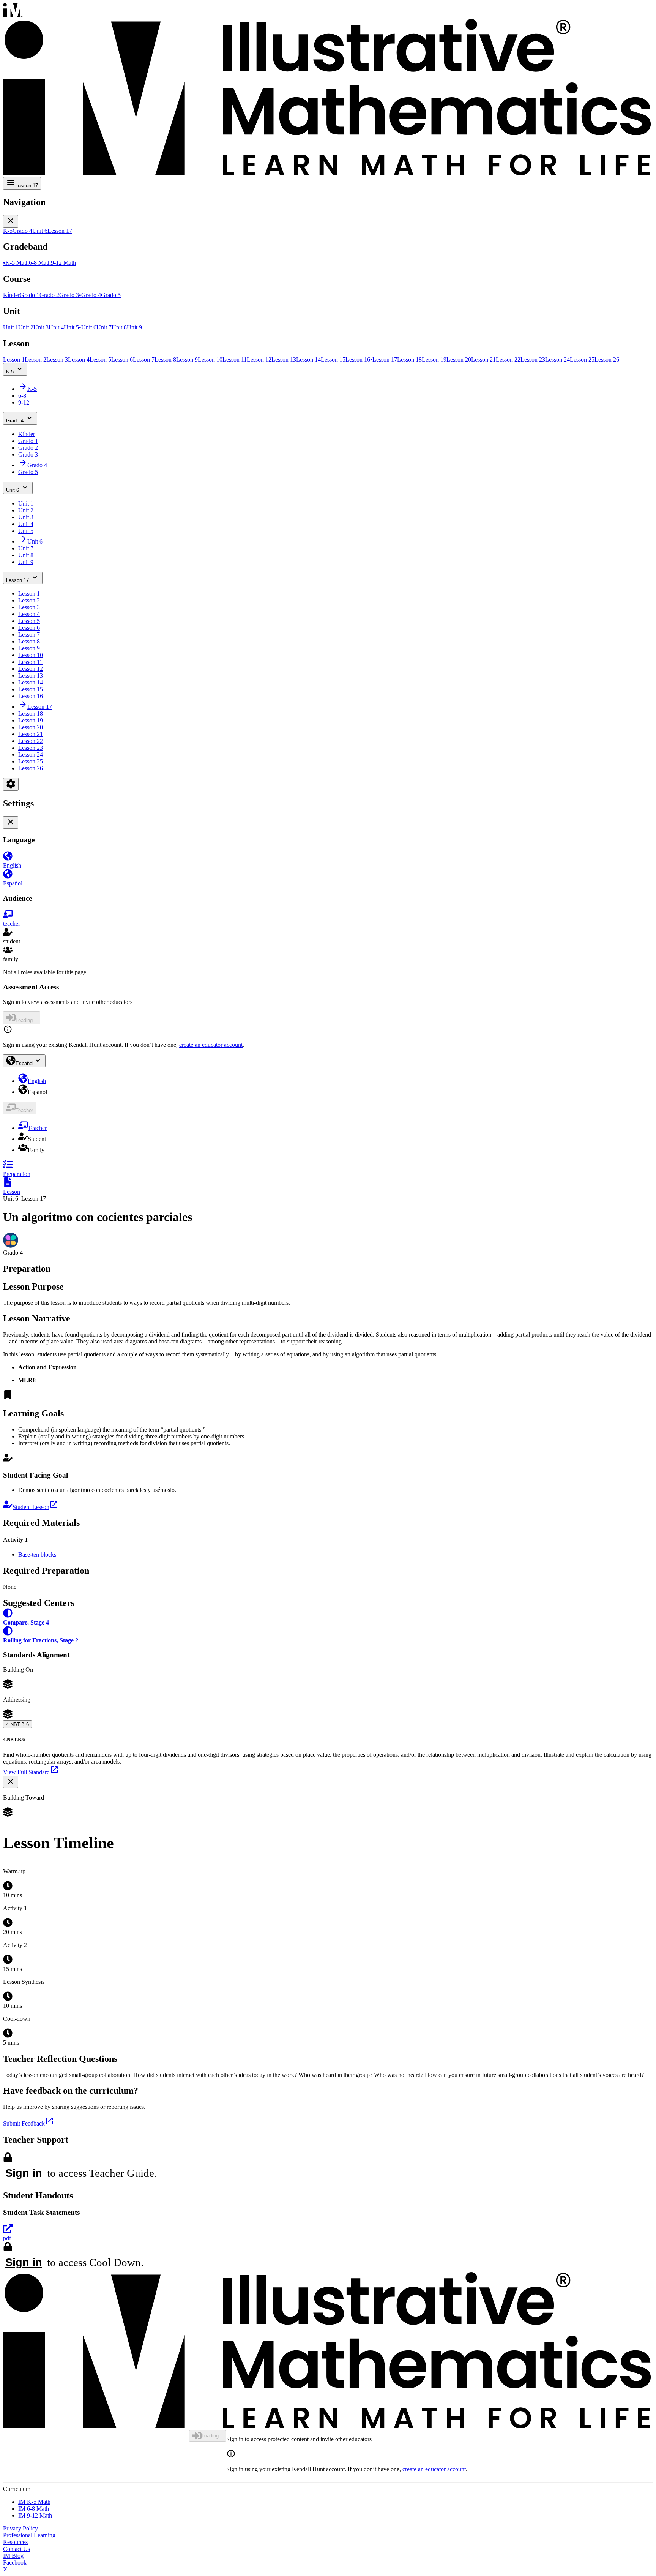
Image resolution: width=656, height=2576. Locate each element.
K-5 (10, 372)
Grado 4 (15, 421)
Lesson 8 (29, 641)
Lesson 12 (31, 669)
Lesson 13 (31, 676)
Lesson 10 (31, 655)
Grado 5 (28, 472)
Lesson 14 (31, 682)
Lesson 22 (31, 741)
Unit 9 (26, 562)
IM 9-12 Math (35, 2515)
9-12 (24, 402)
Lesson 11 (30, 662)
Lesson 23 (31, 748)
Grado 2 (28, 448)
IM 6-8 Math (34, 2509)
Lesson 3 (29, 607)
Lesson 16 (31, 696)
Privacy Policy (20, 2528)
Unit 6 (13, 490)
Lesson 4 (29, 614)
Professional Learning (29, 2535)
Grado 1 (28, 441)
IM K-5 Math (34, 2502)
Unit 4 (26, 524)
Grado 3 (28, 454)
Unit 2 (26, 510)
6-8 (22, 396)
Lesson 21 (31, 734)
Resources (15, 2542)
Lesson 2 (29, 600)
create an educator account (211, 1045)
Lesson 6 (29, 628)
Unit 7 (26, 548)
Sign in (24, 2173)
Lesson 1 (29, 593)
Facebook (15, 2563)
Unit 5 (26, 531)
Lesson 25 (31, 761)
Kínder (27, 434)
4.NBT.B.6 (17, 1724)
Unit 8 (26, 555)
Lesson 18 (31, 714)
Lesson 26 (31, 768)
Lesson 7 (29, 635)
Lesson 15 (31, 689)
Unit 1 (26, 503)
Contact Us (17, 2549)
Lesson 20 (31, 727)
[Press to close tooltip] (11, 1782)
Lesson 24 (31, 755)
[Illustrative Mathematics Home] (328, 90)
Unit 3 (26, 517)
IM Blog (13, 2556)
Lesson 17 (17, 580)
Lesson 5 (29, 621)
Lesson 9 (29, 648)
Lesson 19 (31, 720)
